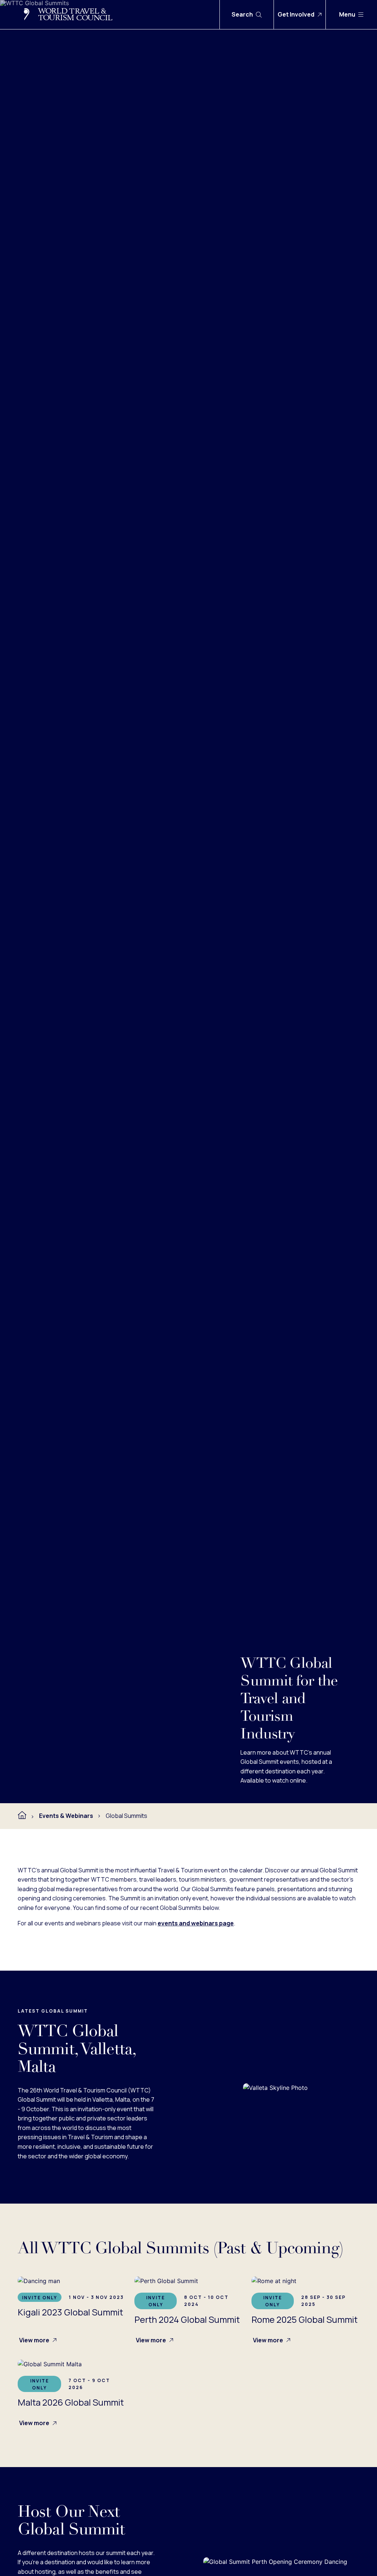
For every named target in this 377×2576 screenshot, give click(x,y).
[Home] (22, 1815)
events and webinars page (196, 1923)
